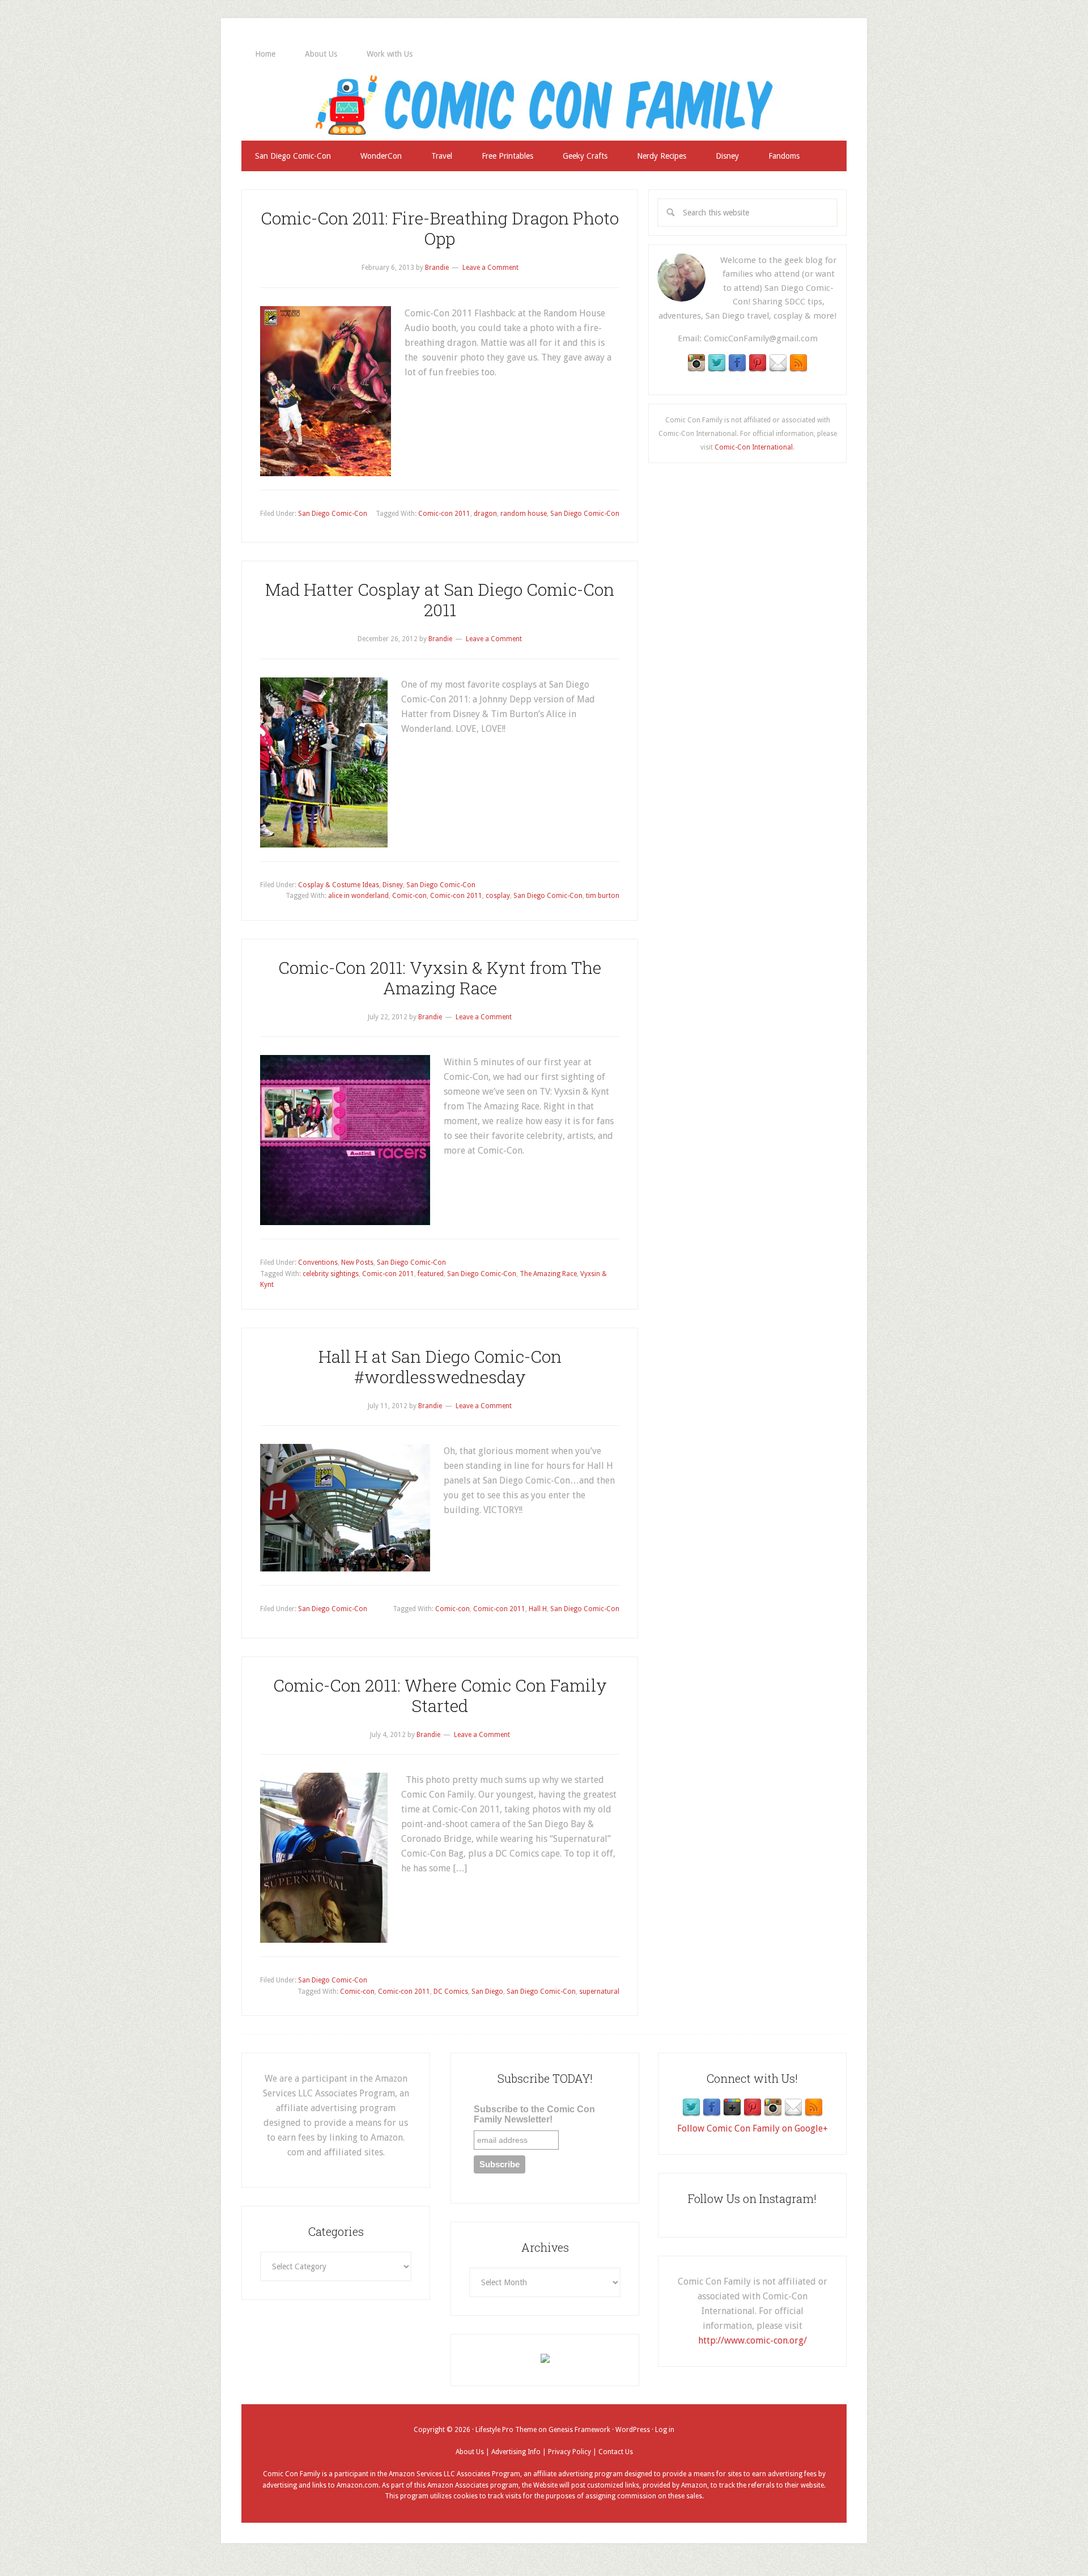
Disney (393, 885)
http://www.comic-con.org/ (753, 2340)
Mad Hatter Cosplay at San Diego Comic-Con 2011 (440, 599)
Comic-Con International (754, 447)
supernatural (599, 1992)
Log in (665, 2430)
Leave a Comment (490, 268)
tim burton (603, 896)
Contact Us (616, 2452)
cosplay (498, 896)
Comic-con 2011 (444, 514)
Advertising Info (516, 2452)
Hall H (538, 1609)
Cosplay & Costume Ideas (339, 885)
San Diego (487, 1992)
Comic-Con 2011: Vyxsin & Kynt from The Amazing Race (440, 978)
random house (524, 514)
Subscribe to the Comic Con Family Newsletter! (534, 2114)
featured (431, 1274)
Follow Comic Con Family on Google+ (753, 2128)
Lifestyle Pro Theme (506, 2430)
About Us (470, 2452)
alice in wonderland (358, 896)
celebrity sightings (331, 1274)
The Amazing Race (548, 1274)
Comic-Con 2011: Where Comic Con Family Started (440, 1695)
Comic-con (409, 896)
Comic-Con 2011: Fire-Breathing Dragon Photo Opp (440, 228)
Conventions (318, 1262)
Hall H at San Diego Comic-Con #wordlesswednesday (440, 1367)
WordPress (633, 2430)
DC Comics (451, 1992)
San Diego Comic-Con (333, 514)
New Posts (357, 1262)
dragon (485, 514)
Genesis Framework (579, 2430)
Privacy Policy (569, 2452)
